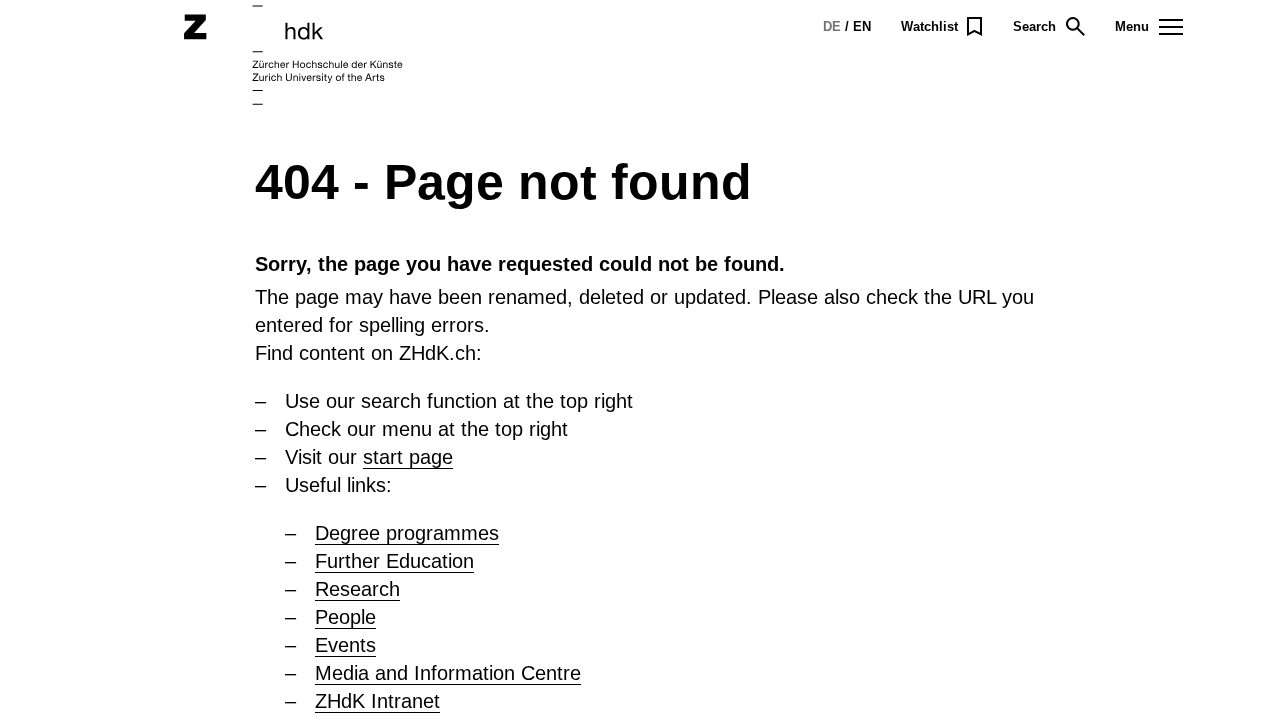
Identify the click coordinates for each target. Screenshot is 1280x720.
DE (832, 26)
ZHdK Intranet (377, 701)
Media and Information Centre (448, 673)
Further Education (394, 561)
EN (862, 26)
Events (345, 645)
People (345, 617)
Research (357, 589)
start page (408, 457)
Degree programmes (407, 533)
